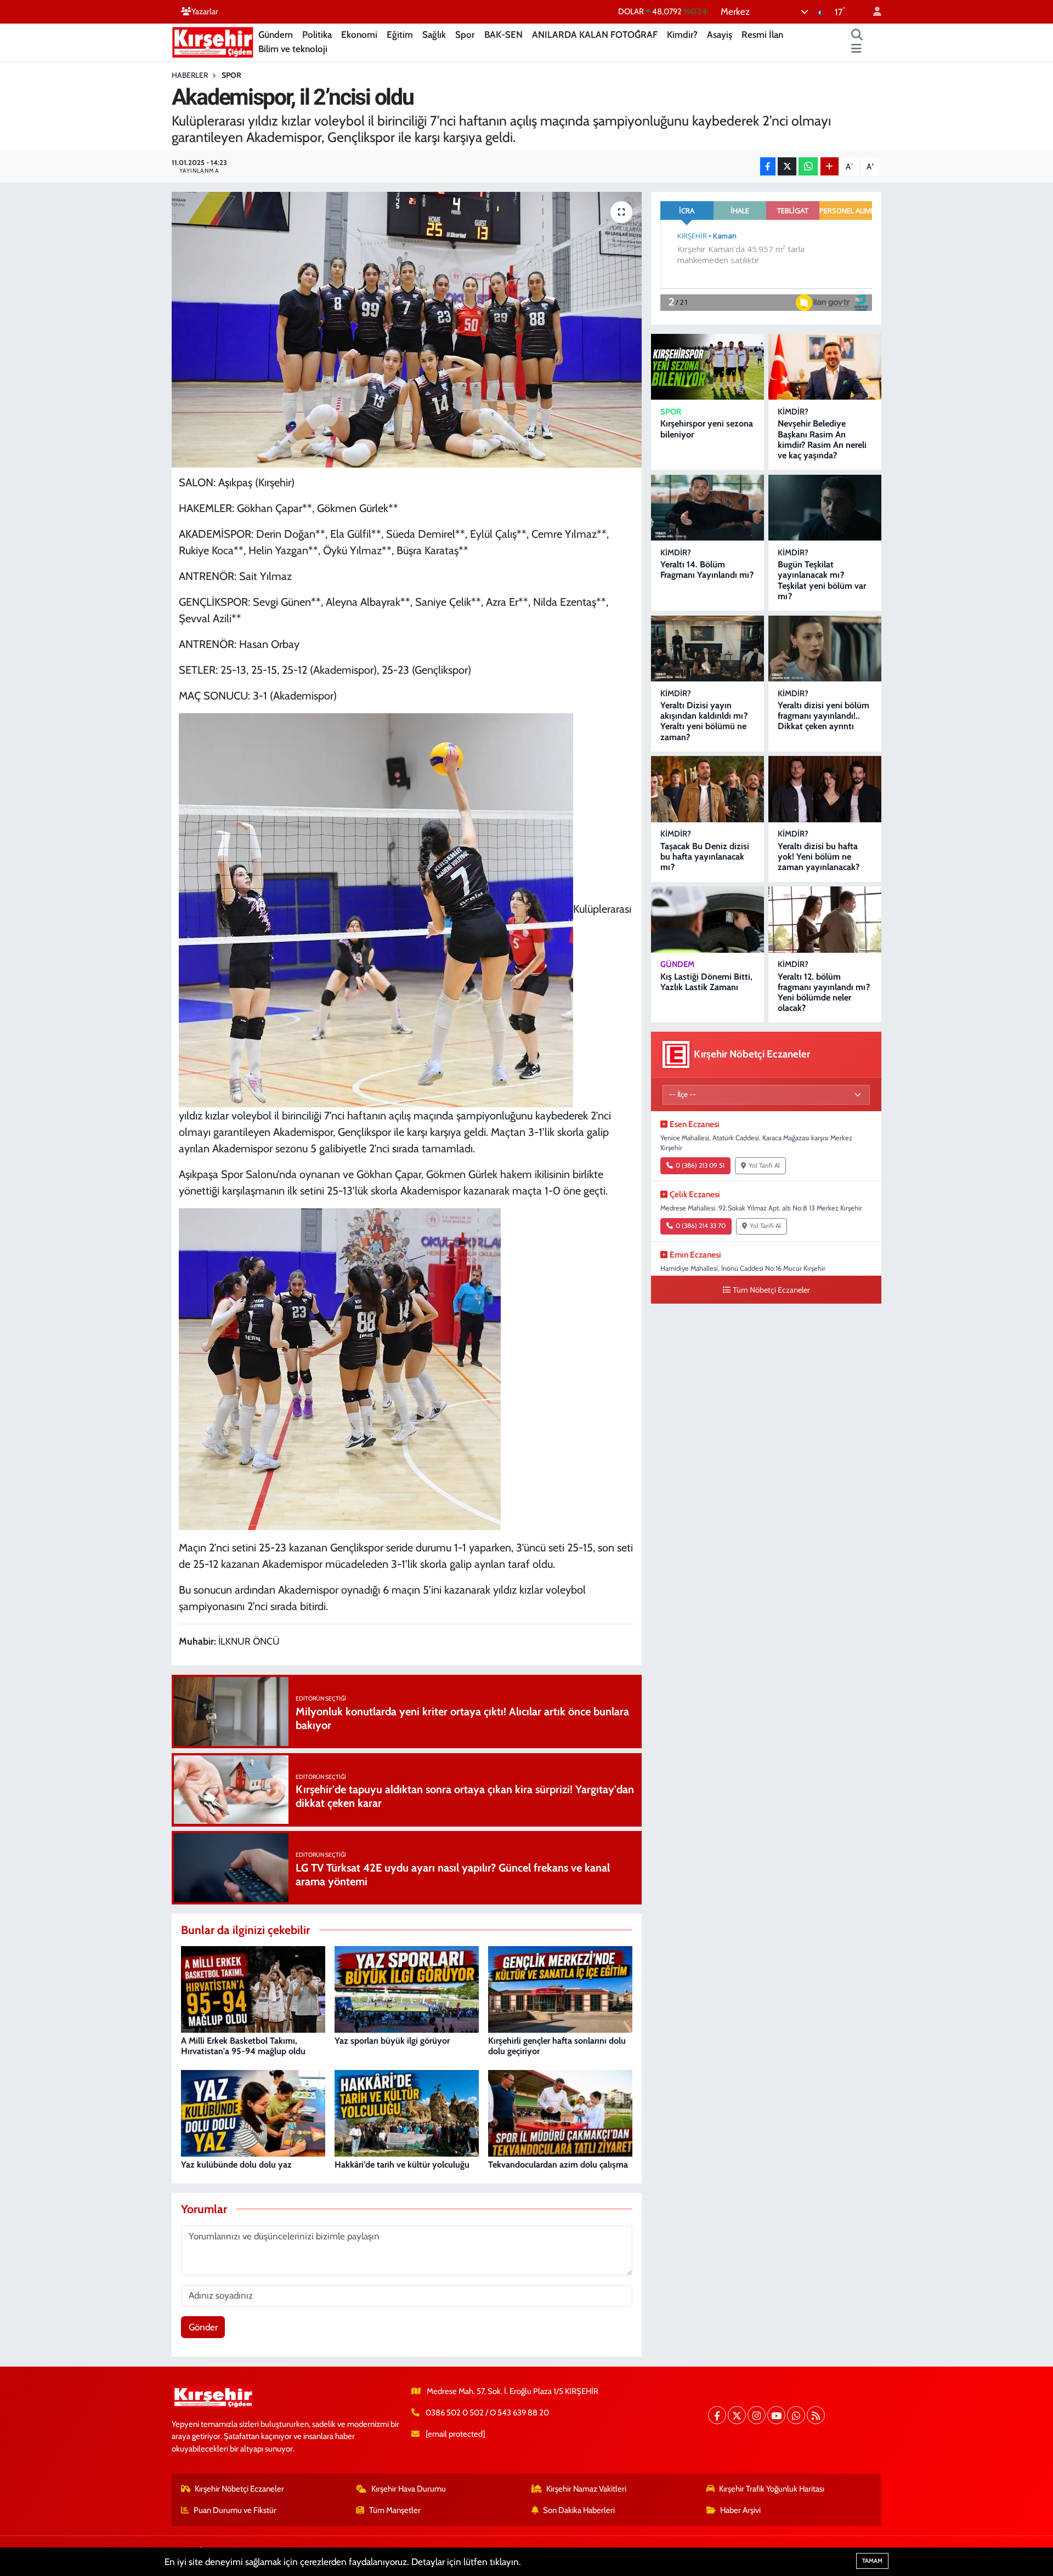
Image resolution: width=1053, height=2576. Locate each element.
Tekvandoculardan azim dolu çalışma (558, 2165)
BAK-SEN (503, 35)
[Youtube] (776, 2415)
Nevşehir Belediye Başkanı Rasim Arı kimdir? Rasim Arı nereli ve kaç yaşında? (822, 439)
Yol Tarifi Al (764, 1165)
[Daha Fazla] (830, 166)
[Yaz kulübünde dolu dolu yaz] (253, 2113)
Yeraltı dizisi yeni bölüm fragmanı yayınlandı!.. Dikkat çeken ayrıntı (823, 716)
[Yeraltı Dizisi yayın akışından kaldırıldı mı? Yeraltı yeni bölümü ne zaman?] (707, 649)
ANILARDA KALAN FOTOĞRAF (595, 35)
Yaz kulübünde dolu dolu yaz (236, 2165)
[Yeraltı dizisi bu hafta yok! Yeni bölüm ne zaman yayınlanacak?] (825, 789)
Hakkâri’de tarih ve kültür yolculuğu (402, 2165)
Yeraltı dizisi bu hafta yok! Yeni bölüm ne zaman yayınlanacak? (819, 857)
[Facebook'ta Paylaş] (768, 166)
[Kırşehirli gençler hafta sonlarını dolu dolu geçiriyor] (560, 1989)
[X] (737, 2415)
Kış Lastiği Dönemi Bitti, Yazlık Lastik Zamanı (706, 982)
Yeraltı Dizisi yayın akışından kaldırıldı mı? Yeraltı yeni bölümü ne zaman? (704, 721)
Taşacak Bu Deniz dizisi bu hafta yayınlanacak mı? (705, 857)
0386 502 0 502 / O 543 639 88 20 (487, 2413)
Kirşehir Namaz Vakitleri (586, 2489)
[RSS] (816, 2415)
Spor (465, 35)
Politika (317, 35)
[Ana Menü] (856, 49)
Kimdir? (682, 35)
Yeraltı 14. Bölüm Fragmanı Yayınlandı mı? (707, 570)
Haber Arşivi (740, 2510)
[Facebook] (717, 2415)
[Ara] (857, 35)
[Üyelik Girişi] (873, 12)
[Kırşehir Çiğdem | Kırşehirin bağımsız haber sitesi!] (213, 41)
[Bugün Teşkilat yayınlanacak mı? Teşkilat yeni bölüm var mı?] (825, 508)
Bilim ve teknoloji (293, 49)
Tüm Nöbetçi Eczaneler (771, 1290)
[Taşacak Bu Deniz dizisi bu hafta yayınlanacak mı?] (707, 789)
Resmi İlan (762, 35)
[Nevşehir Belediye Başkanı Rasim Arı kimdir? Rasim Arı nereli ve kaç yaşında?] (825, 367)
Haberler (190, 75)
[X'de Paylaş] (787, 166)
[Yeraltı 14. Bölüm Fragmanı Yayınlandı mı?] (707, 508)
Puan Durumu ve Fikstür (235, 2510)
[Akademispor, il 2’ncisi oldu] (407, 329)
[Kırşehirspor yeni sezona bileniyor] (707, 367)
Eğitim (400, 35)
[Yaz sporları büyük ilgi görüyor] (407, 1989)
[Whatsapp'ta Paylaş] (808, 166)
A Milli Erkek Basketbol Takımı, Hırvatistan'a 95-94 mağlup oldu (243, 2046)
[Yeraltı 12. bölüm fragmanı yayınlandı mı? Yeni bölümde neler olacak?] (825, 920)
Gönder (203, 2327)
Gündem (276, 35)
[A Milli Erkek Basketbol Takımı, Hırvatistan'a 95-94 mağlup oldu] (253, 1989)
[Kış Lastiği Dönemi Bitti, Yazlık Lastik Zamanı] (707, 920)
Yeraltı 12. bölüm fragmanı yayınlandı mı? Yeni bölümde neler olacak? (824, 993)
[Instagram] (757, 2415)
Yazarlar (205, 12)
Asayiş (720, 35)
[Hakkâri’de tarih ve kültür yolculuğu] (407, 2113)
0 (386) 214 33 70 (701, 1226)
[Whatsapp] (796, 2415)
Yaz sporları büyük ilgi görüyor (392, 2041)
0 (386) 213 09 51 (700, 1165)
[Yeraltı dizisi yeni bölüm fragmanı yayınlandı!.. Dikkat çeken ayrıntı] (825, 649)
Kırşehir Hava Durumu (409, 2489)
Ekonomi (359, 35)
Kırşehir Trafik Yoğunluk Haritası (772, 2489)
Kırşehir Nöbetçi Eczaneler (239, 2489)
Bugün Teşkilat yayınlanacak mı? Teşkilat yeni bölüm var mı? (822, 580)
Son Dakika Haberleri (579, 2510)
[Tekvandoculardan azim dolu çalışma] (560, 2113)
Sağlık (434, 35)
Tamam (872, 2561)
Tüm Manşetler (395, 2510)
